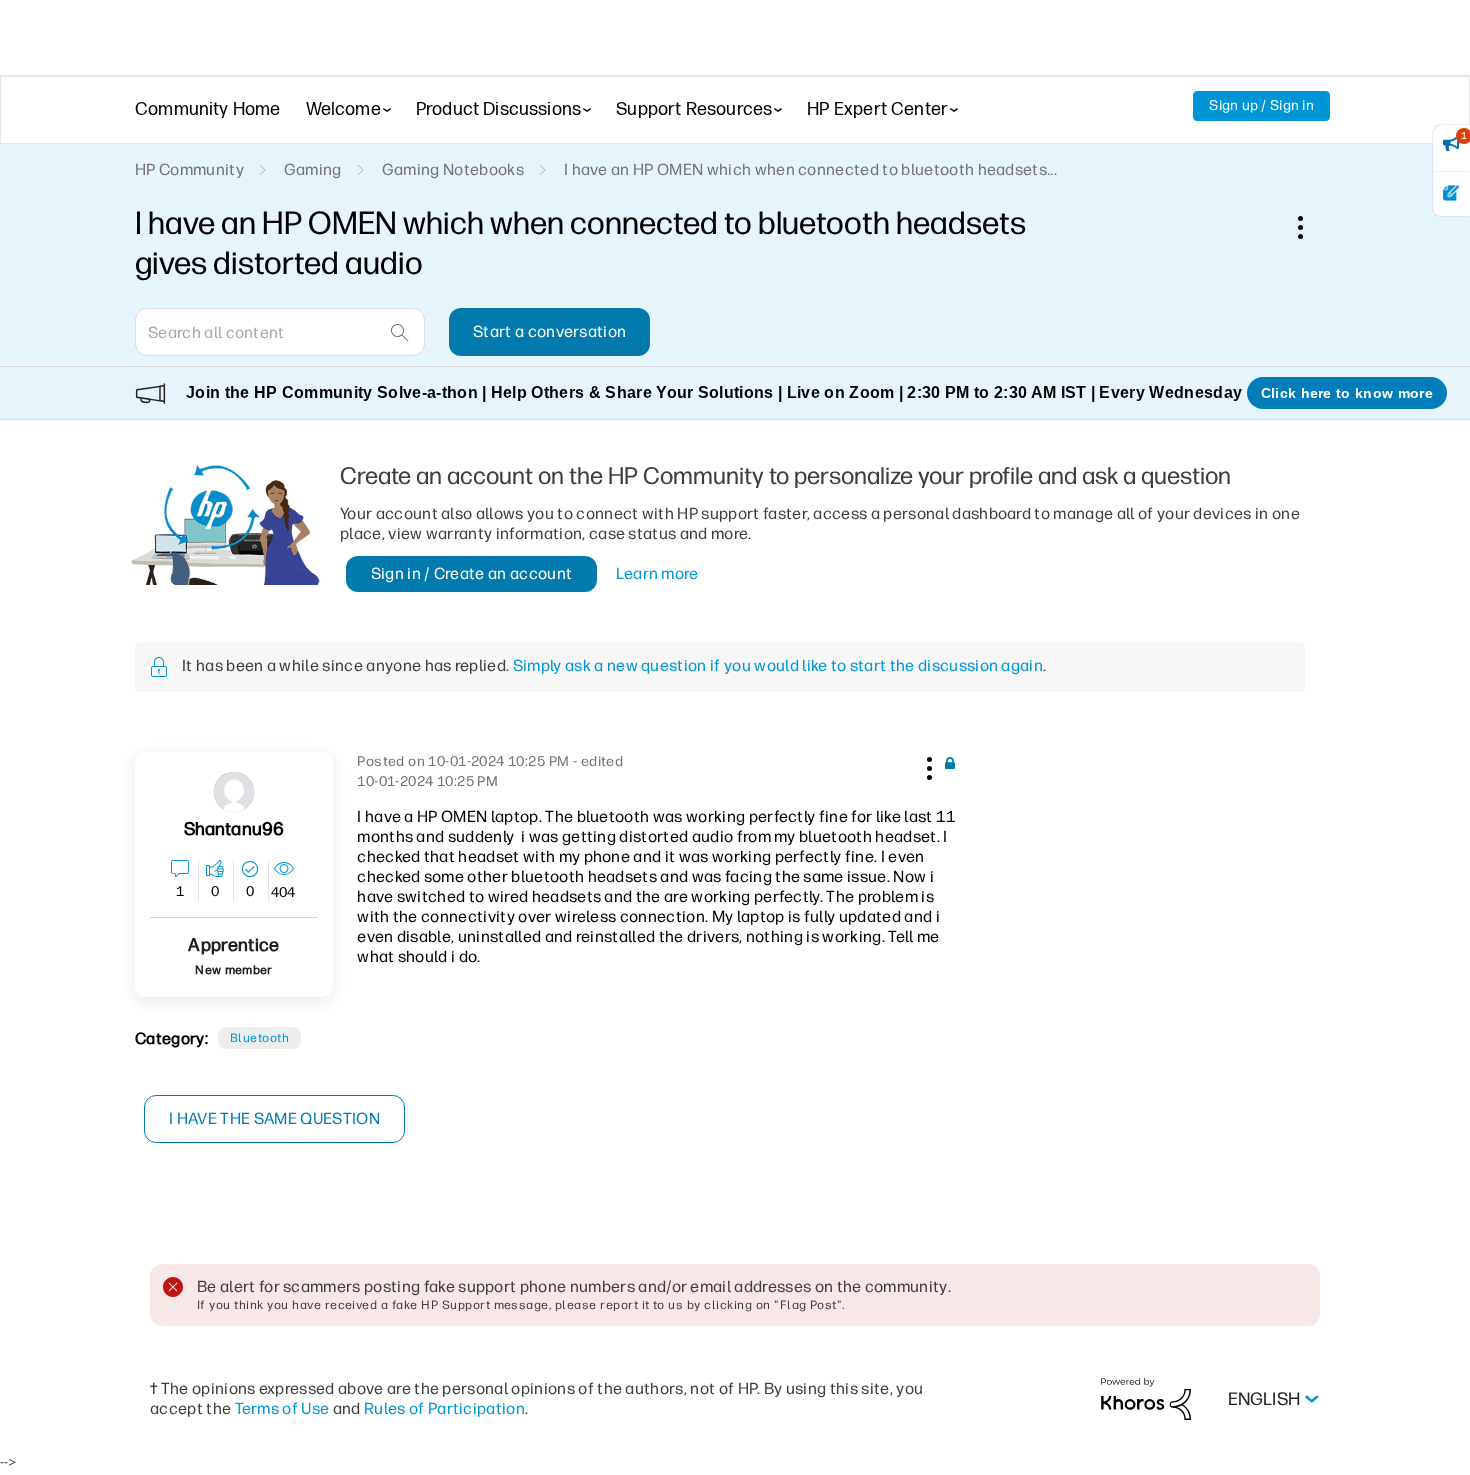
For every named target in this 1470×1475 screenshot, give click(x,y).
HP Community (189, 169)
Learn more (657, 573)
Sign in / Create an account (472, 573)
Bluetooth (259, 1038)
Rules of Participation (444, 1408)
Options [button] (1311, 227)
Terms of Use (282, 1408)
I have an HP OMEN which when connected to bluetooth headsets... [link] (810, 169)
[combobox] (280, 332)
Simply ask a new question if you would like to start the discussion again (778, 665)
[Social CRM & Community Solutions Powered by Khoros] (1146, 1398)
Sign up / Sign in (1261, 105)
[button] (927, 765)
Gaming (313, 169)
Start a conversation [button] (549, 331)
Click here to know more (1347, 393)
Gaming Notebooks (453, 169)
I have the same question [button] (274, 1118)
